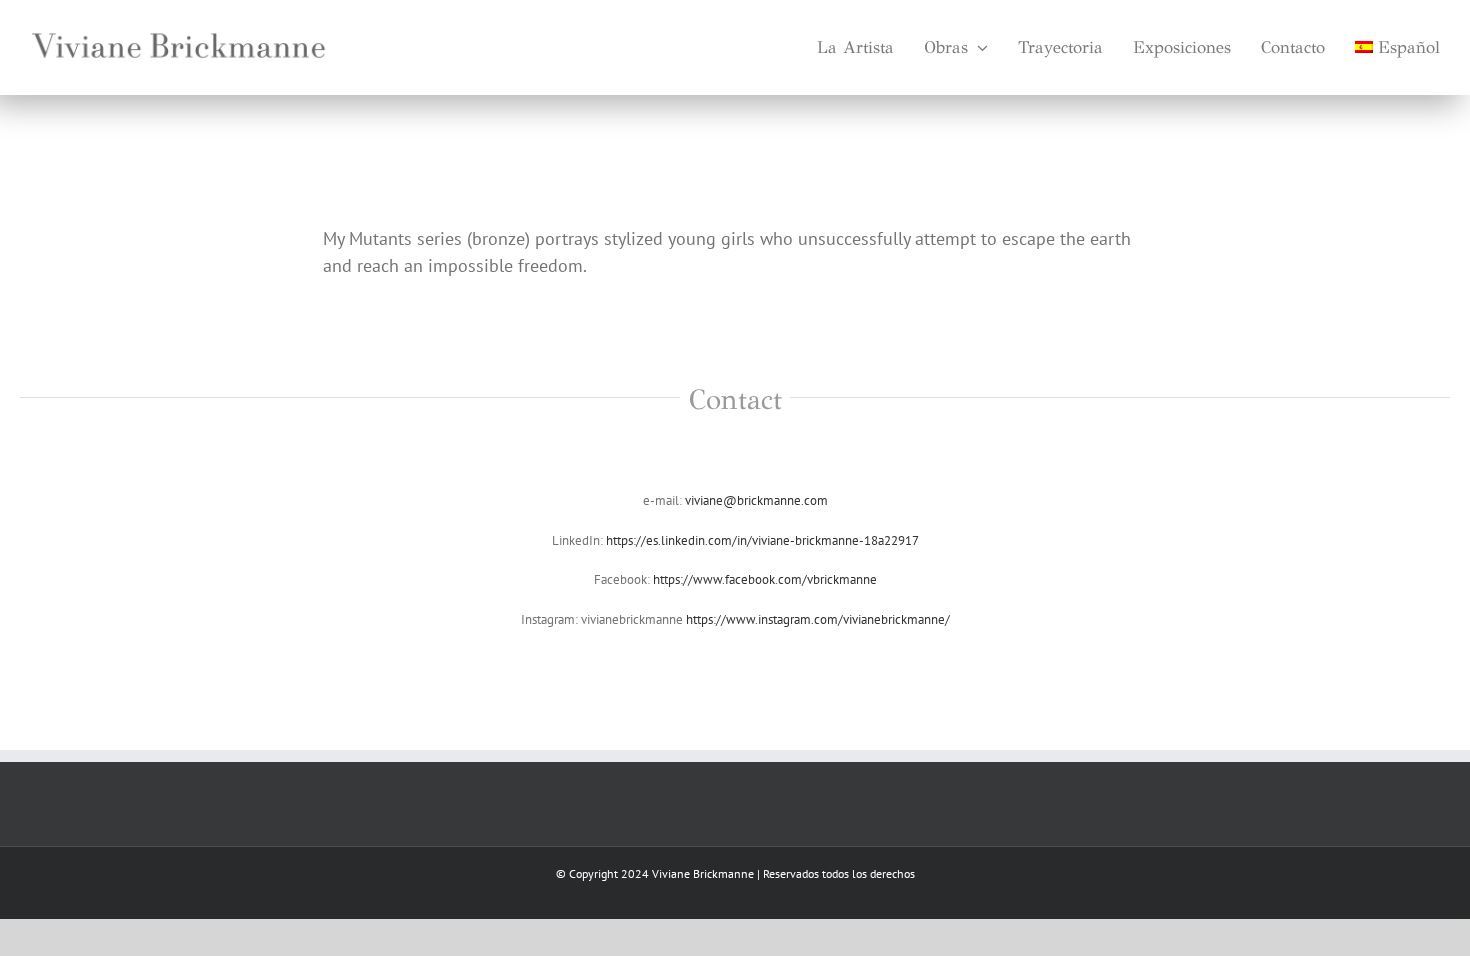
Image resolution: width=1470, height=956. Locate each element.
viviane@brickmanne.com (755, 500)
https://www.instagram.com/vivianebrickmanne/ (818, 619)
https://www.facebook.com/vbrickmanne (765, 579)
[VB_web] (180, 23)
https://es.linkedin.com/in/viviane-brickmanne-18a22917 (762, 540)
